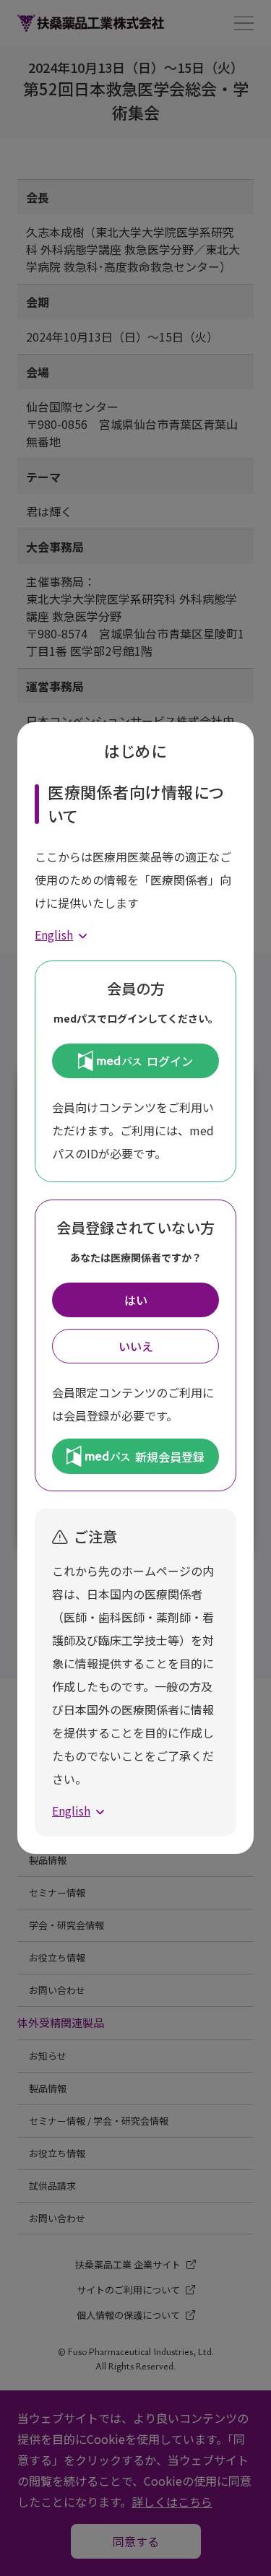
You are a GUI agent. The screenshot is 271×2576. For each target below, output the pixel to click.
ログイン (170, 1061)
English (54, 934)
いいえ (136, 1346)
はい (136, 1300)
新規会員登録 (170, 1457)
